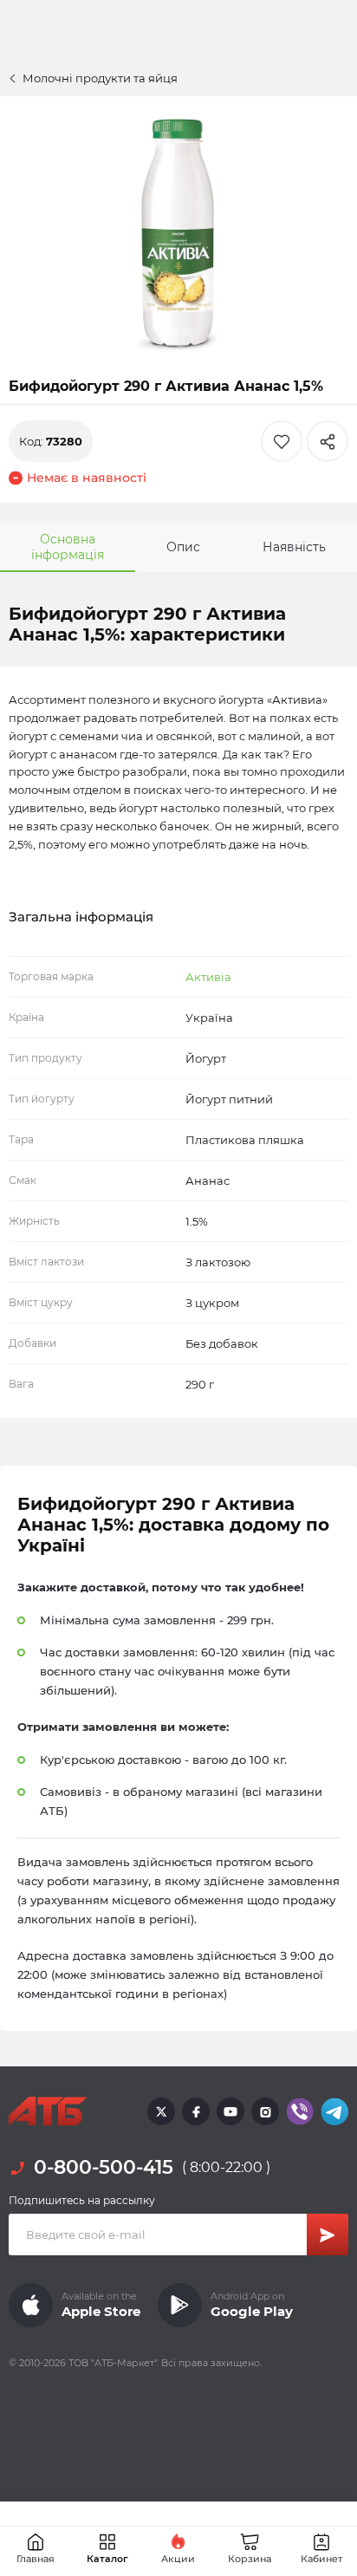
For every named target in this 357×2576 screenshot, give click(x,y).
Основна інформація (68, 547)
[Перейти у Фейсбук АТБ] (196, 2111)
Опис (183, 547)
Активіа (208, 977)
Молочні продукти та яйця (100, 78)
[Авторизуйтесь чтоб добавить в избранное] (282, 441)
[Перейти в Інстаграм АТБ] (265, 2111)
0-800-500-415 (104, 2167)
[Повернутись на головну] (48, 2111)
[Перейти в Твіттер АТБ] (161, 2111)
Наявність (294, 547)
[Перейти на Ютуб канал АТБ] (230, 2111)
